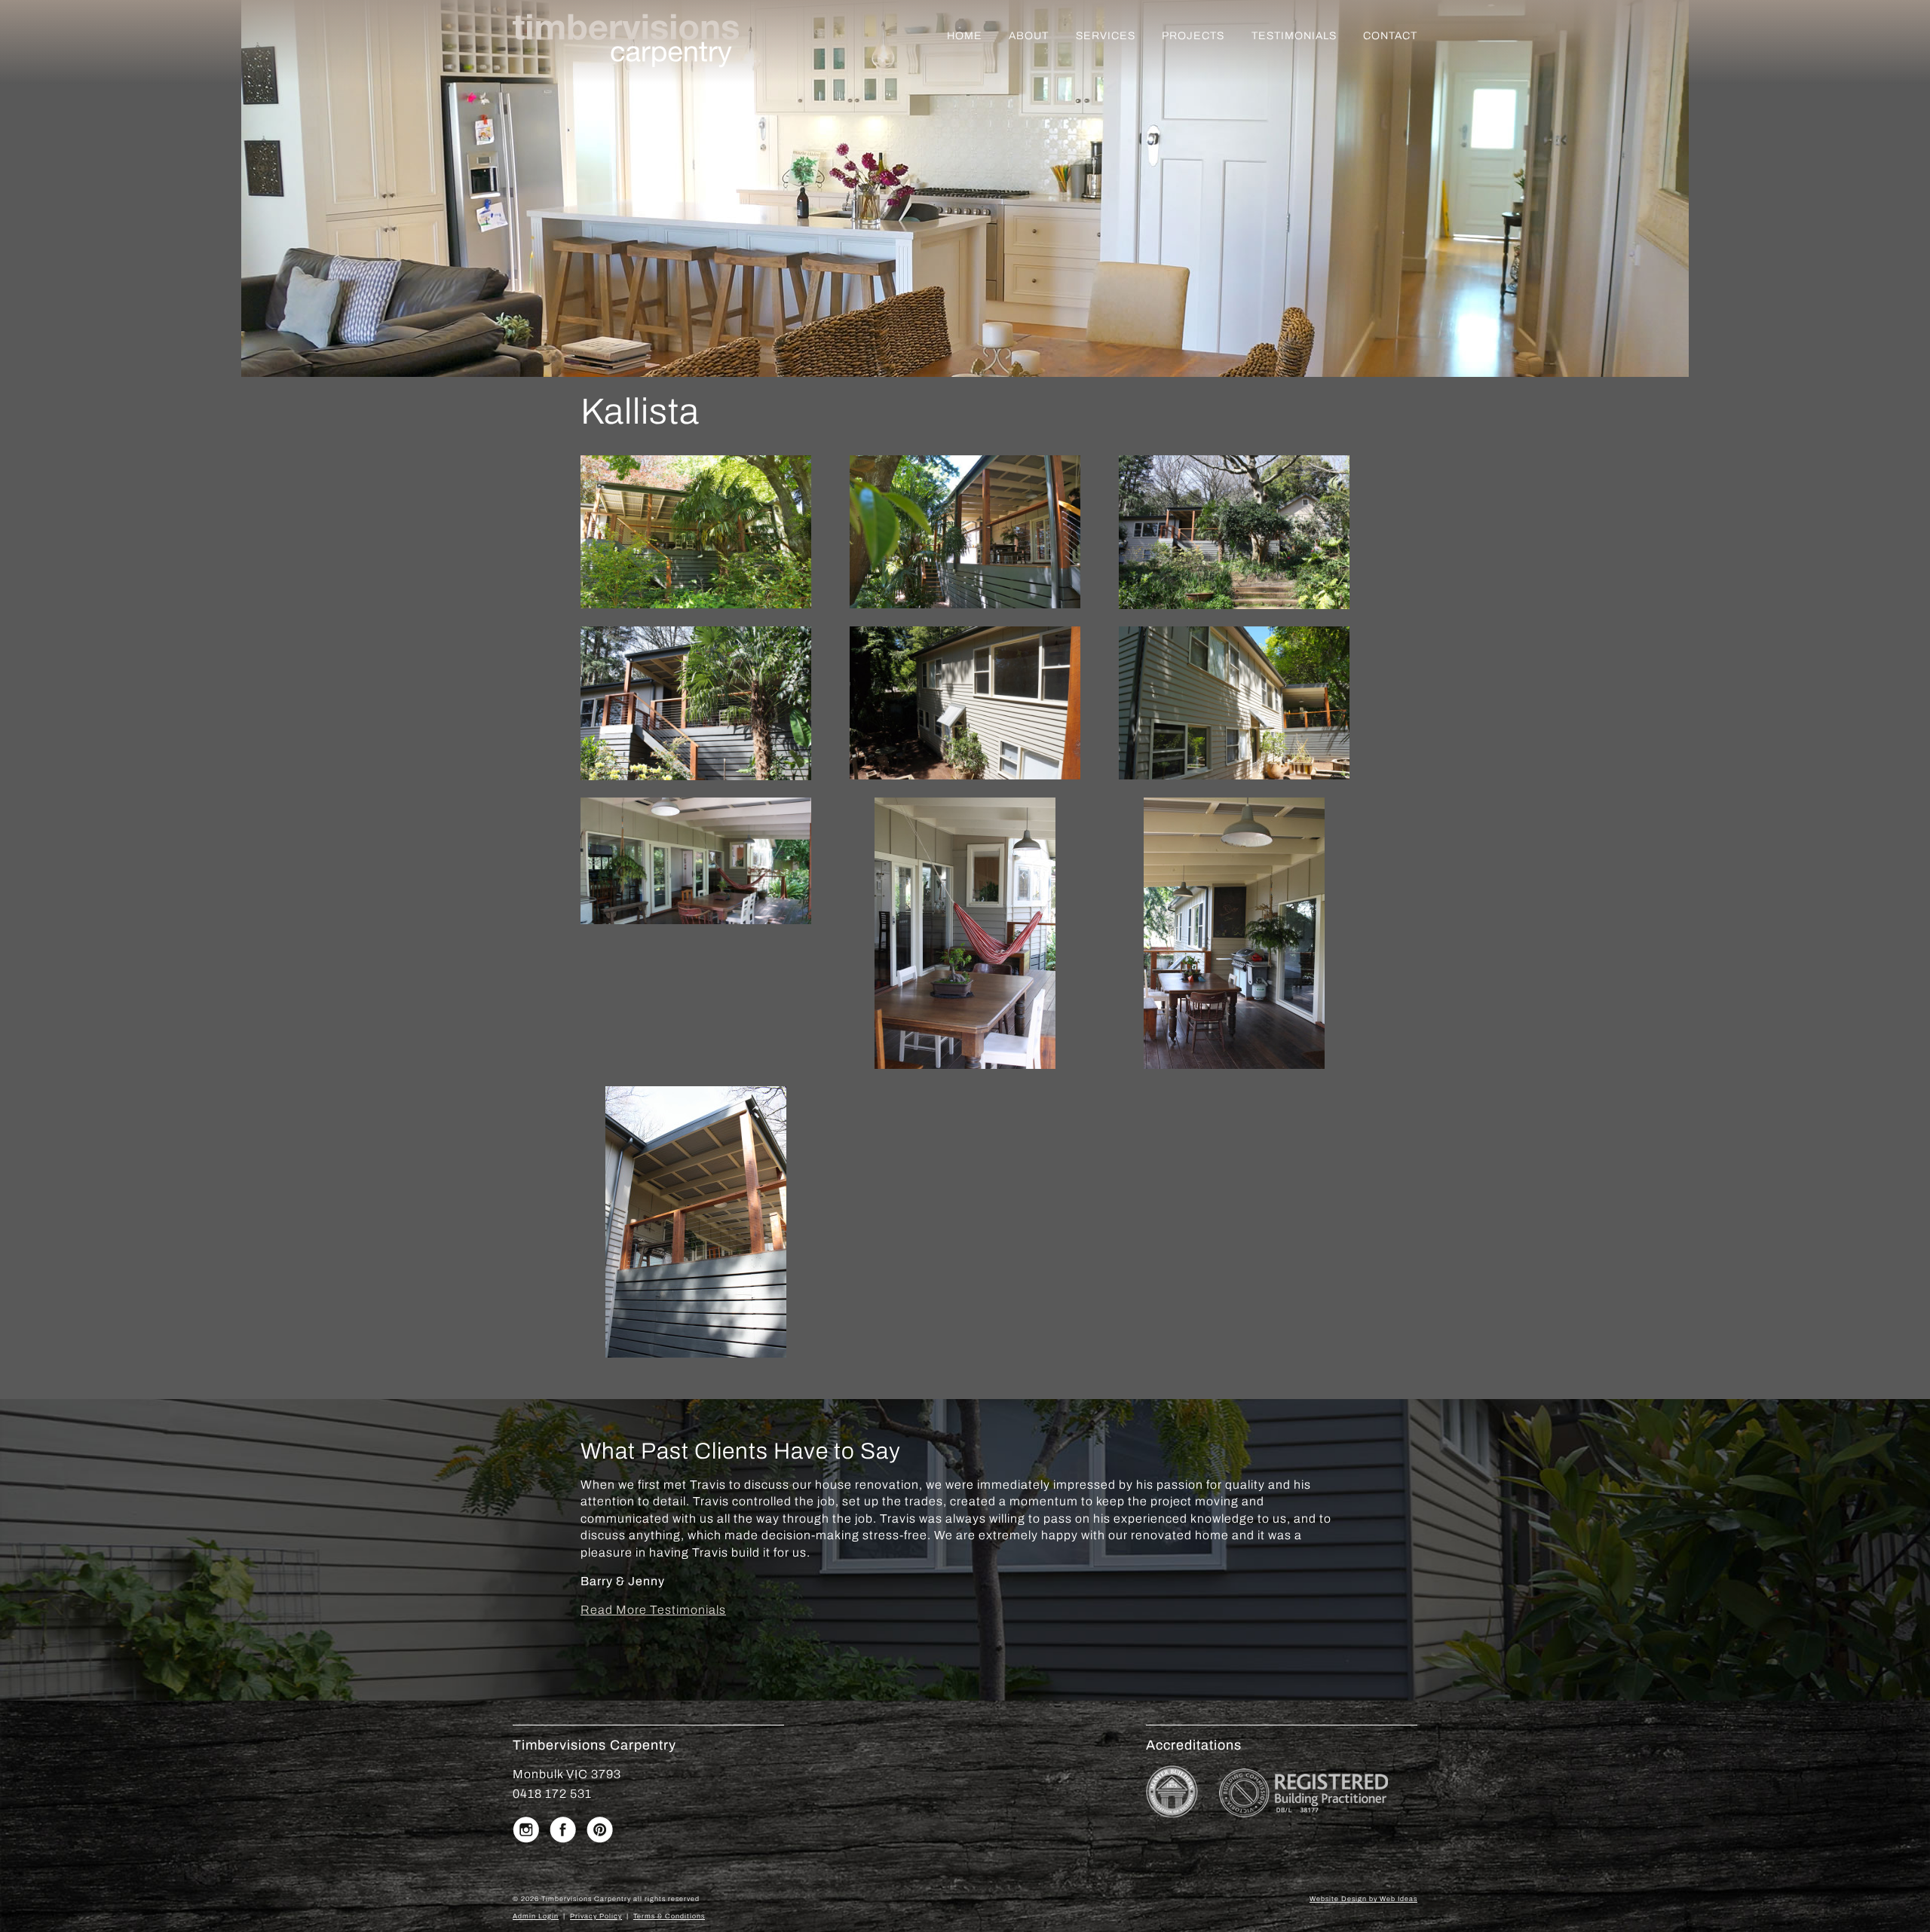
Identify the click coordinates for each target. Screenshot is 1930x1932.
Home (965, 36)
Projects (1193, 36)
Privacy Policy (596, 1916)
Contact (1390, 36)
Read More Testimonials (653, 1610)
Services (1106, 36)
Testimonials (1294, 36)
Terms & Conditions (669, 1916)
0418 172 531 (552, 1794)
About (1029, 36)
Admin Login (536, 1916)
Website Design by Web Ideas (1363, 1899)
